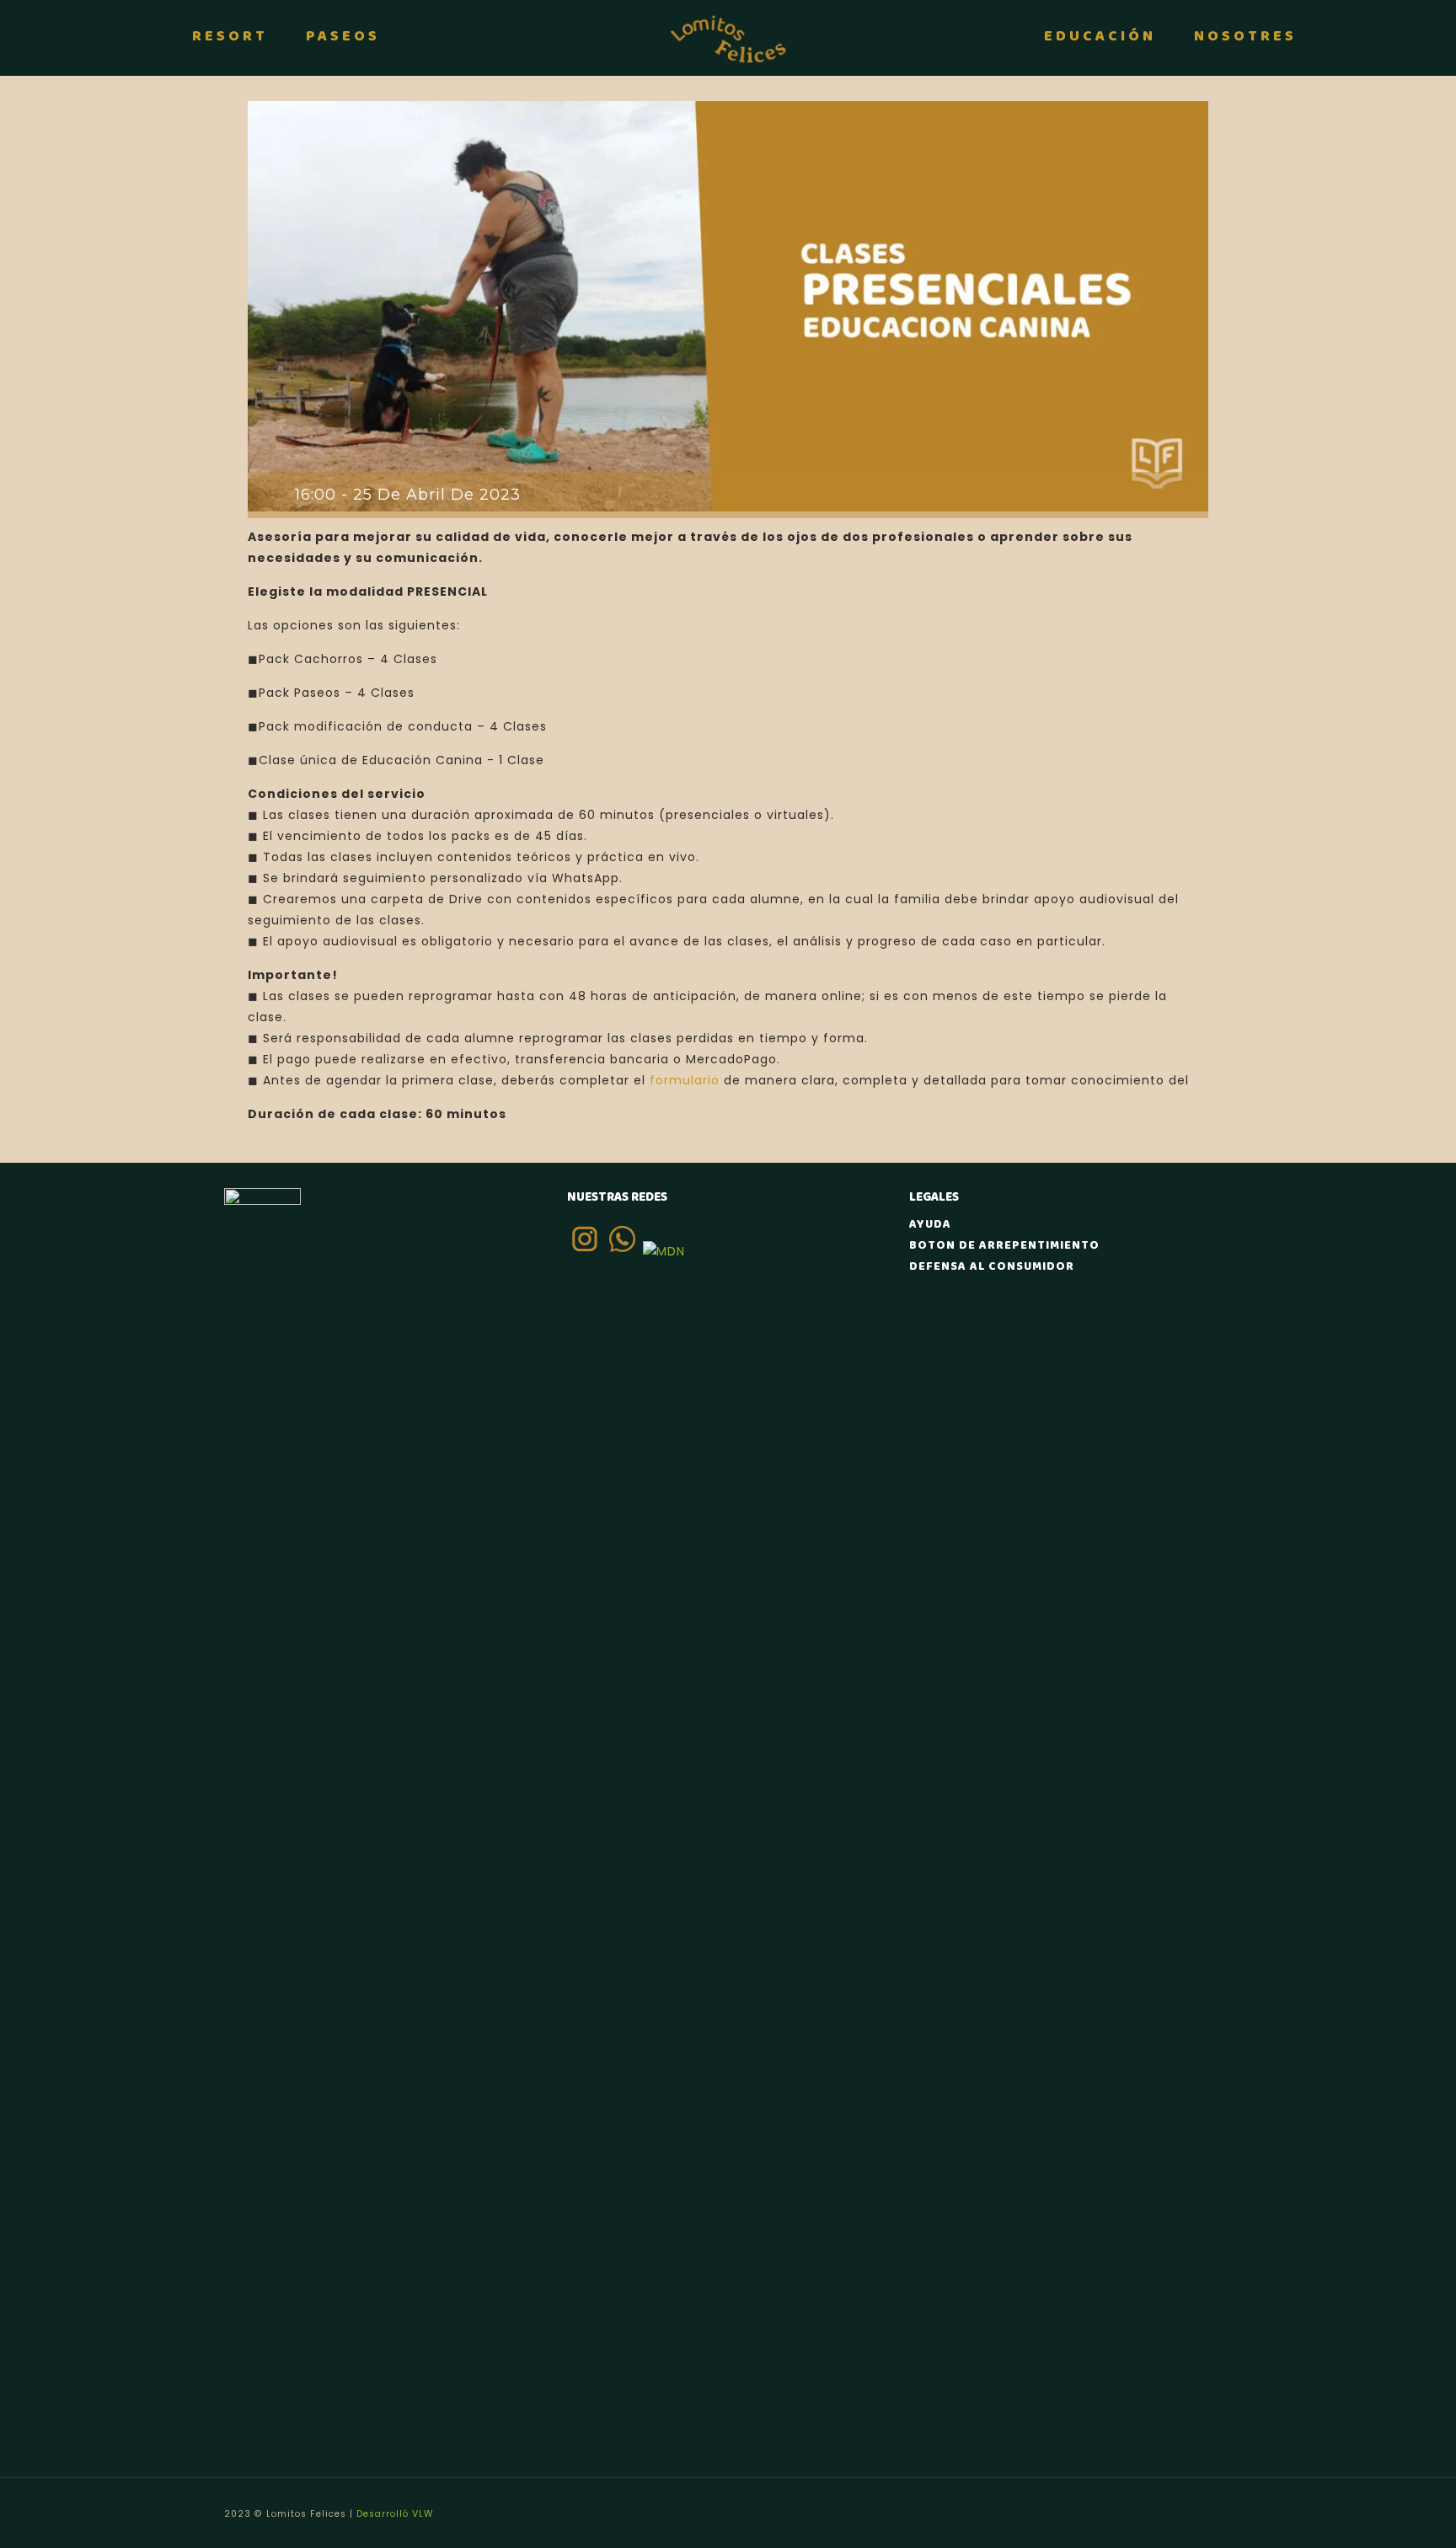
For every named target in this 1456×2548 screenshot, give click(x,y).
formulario (685, 1080)
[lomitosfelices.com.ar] (728, 38)
